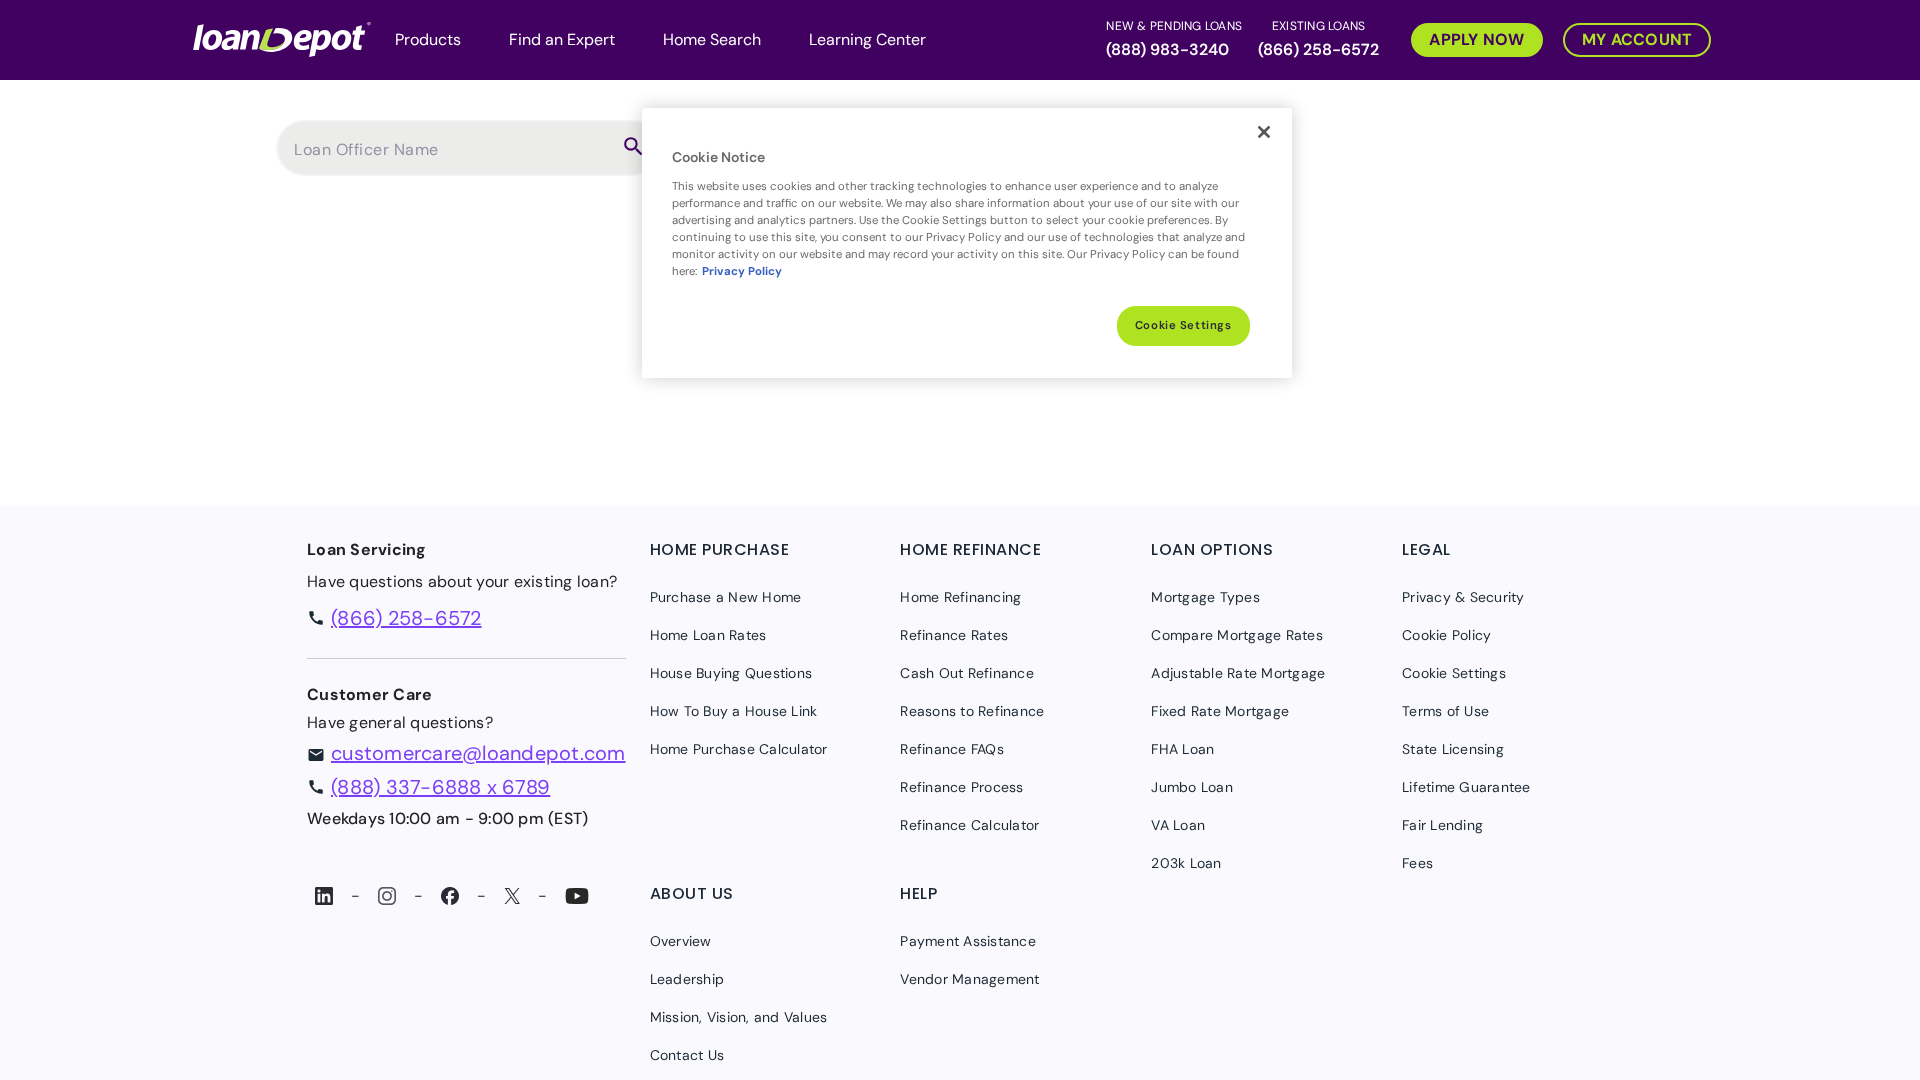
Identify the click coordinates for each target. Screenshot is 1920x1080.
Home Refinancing (960, 597)
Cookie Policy (1446, 635)
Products (428, 39)
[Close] (1264, 132)
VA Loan (1178, 825)
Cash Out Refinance (967, 673)
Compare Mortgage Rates (1237, 635)
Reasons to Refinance (972, 711)
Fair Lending (1442, 825)
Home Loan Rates (708, 635)
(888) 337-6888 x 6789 (440, 787)
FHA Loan (1182, 749)
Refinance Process (961, 787)
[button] (1467, 37)
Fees (1417, 863)
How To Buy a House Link (734, 711)
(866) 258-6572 (1318, 49)
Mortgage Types (1205, 597)
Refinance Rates (954, 635)
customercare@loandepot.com (478, 753)
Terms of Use (1445, 711)
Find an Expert (562, 39)
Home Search (712, 39)
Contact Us (687, 1055)
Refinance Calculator (969, 825)
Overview (681, 941)
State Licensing (1453, 749)
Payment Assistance (968, 941)
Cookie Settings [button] (1454, 673)
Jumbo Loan (1192, 787)
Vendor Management (969, 979)
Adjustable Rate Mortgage (1238, 673)
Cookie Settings (1183, 325)
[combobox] (452, 158)
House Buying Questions (731, 673)
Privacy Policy (742, 271)
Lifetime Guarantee (1466, 787)
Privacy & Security (1463, 597)
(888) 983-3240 (1167, 49)
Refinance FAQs (952, 749)
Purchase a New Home (726, 597)
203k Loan (1186, 863)
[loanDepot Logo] (282, 37)
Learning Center (867, 39)
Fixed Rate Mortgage (1220, 711)
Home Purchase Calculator (739, 749)
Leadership (687, 979)
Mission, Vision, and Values (739, 1017)
